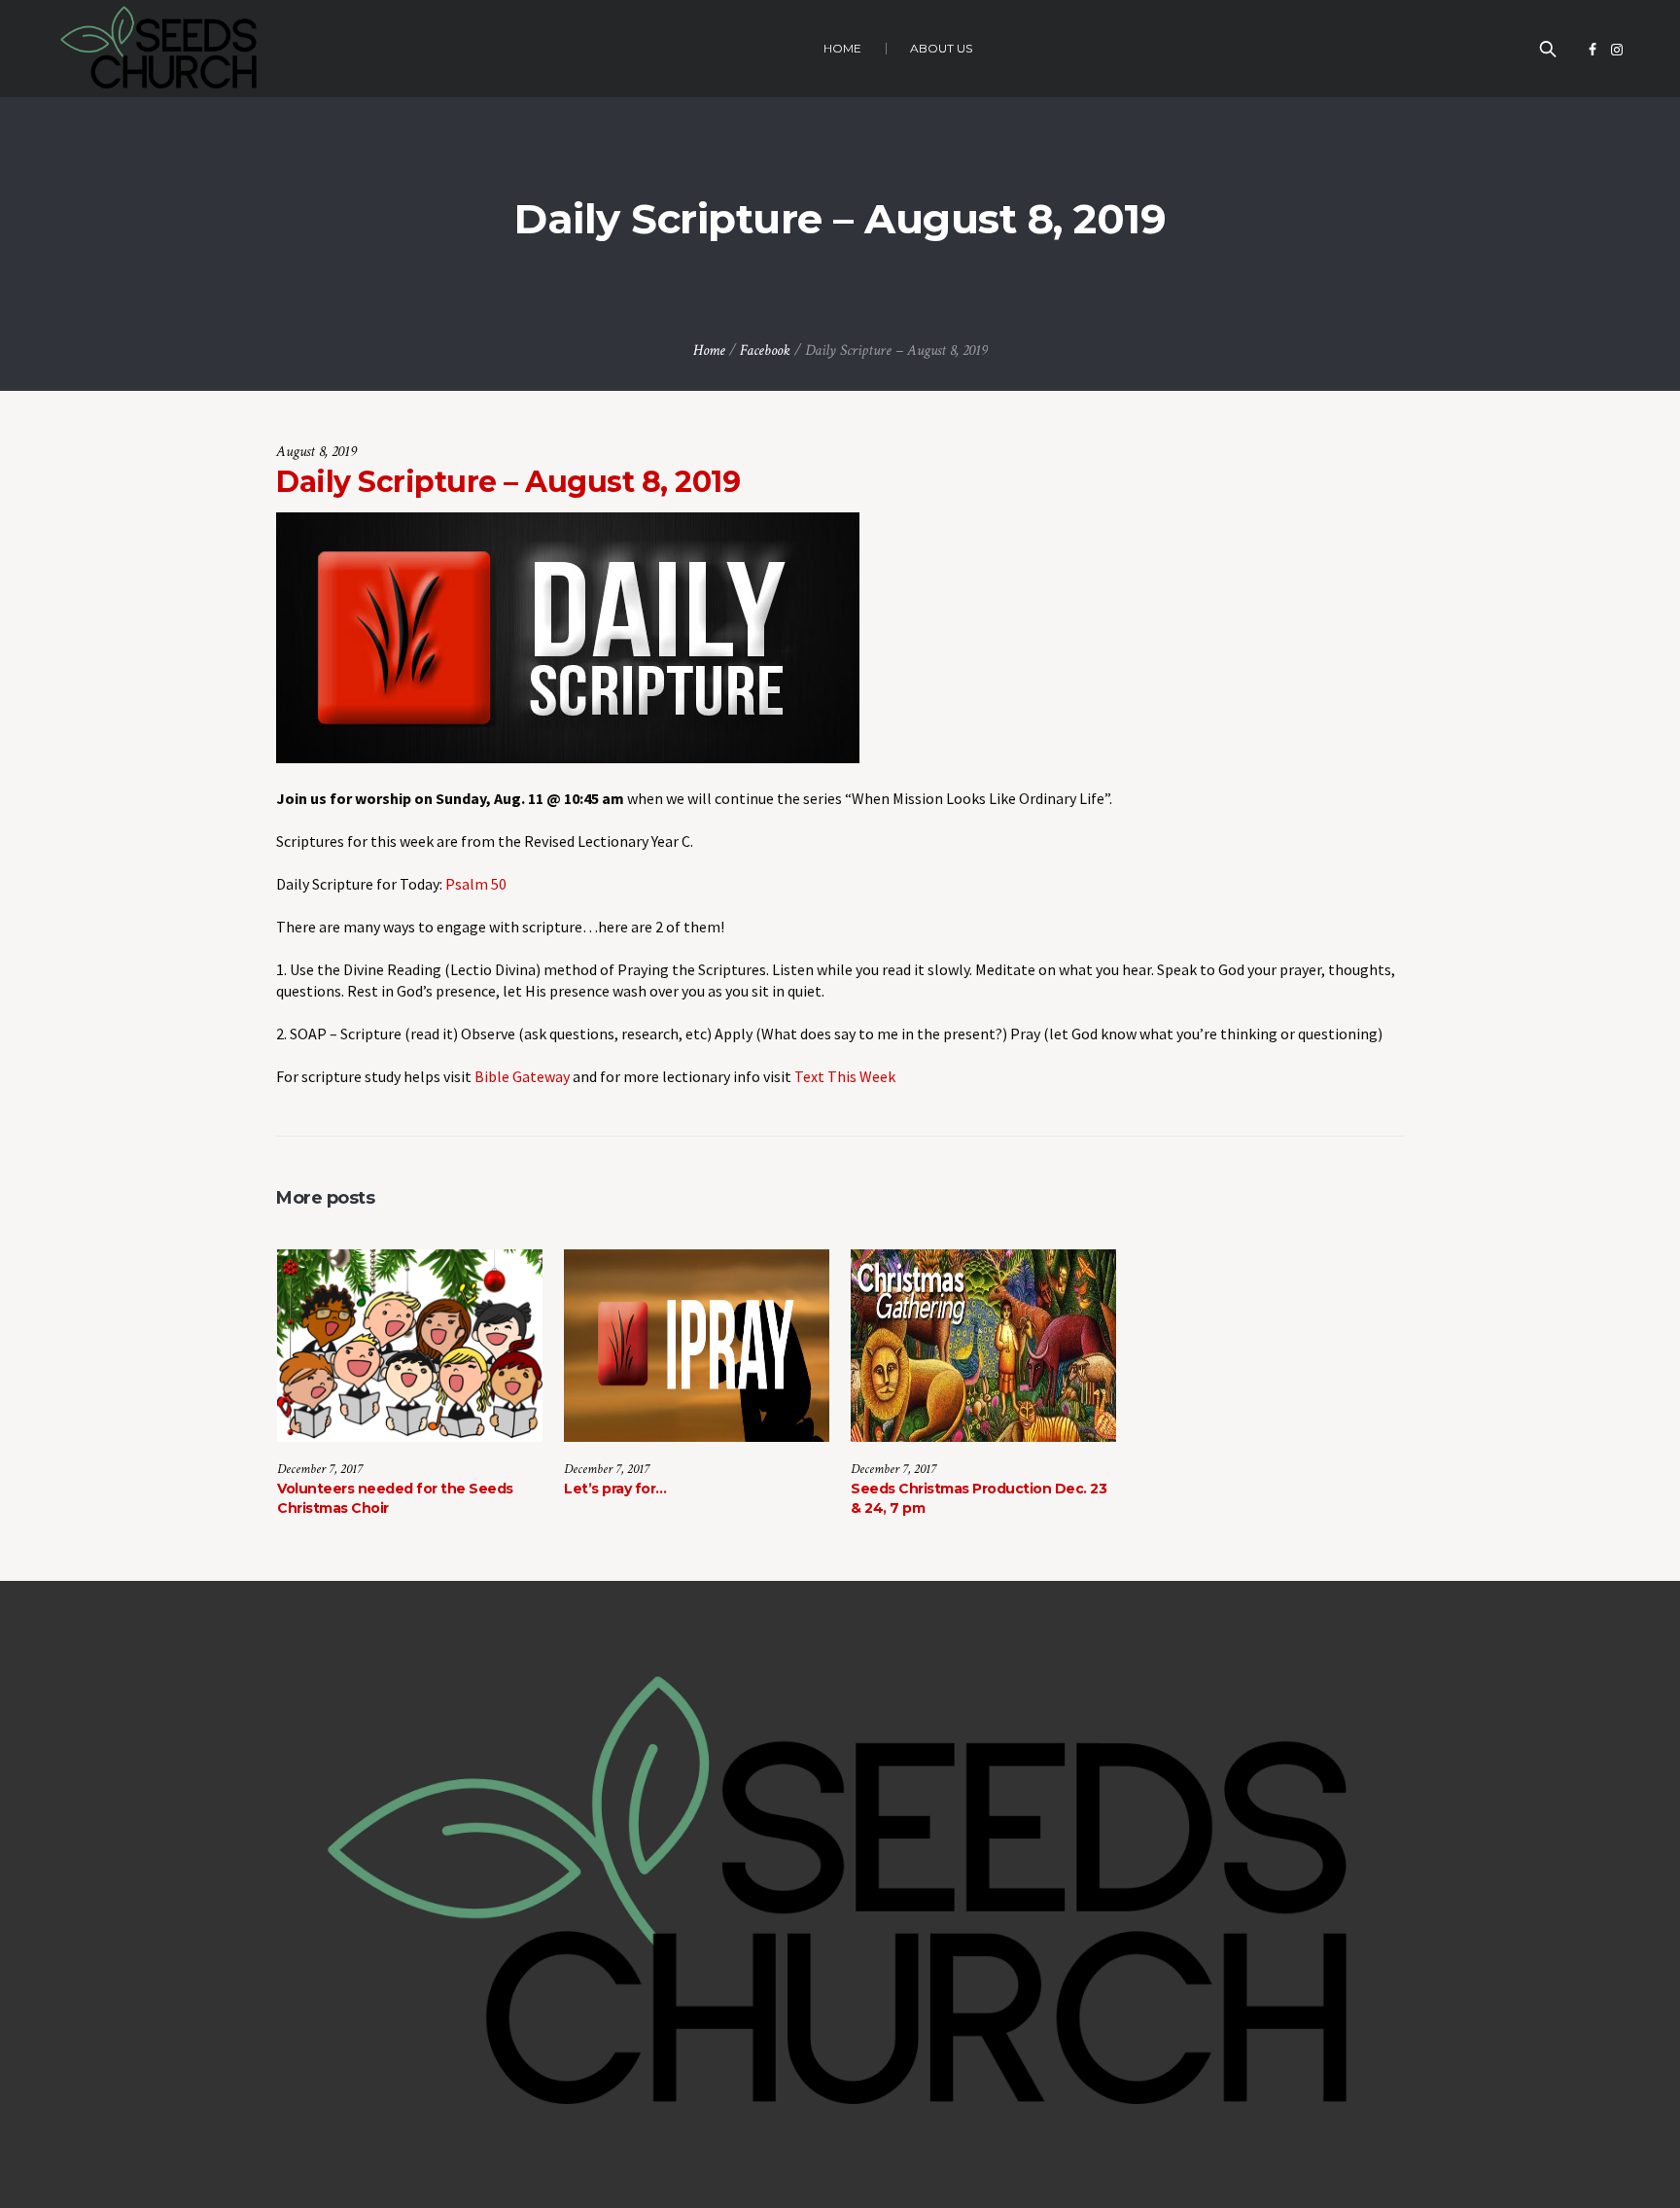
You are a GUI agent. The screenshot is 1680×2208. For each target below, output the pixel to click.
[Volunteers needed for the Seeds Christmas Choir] (410, 1346)
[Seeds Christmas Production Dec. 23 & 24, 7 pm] (983, 1346)
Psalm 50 (476, 884)
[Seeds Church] (840, 1895)
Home (709, 350)
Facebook (765, 350)
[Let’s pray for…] (697, 1346)
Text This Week (845, 1076)
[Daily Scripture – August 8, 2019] (568, 636)
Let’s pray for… (615, 1489)
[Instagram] (1617, 50)
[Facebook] (1592, 50)
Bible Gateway (522, 1076)
